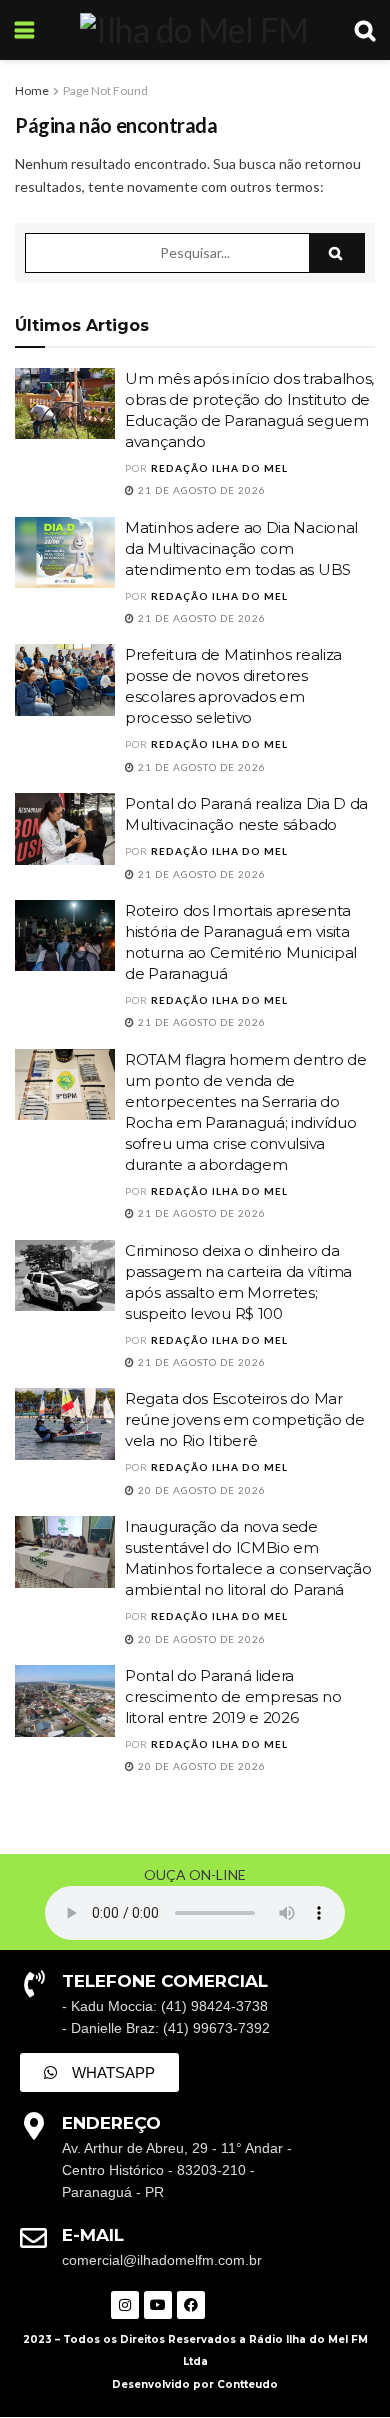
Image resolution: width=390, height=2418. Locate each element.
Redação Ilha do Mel (219, 468)
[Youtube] (158, 2305)
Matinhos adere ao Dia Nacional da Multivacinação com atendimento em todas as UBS (241, 548)
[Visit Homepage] (194, 30)
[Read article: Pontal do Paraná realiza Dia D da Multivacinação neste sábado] (65, 829)
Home (32, 90)
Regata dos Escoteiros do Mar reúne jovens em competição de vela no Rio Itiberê (244, 1419)
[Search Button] (365, 30)
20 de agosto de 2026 (200, 1490)
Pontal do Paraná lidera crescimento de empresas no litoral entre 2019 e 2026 (233, 1696)
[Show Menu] (24, 30)
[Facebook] (191, 2305)
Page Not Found (105, 90)
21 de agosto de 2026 (200, 490)
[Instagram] (125, 2305)
